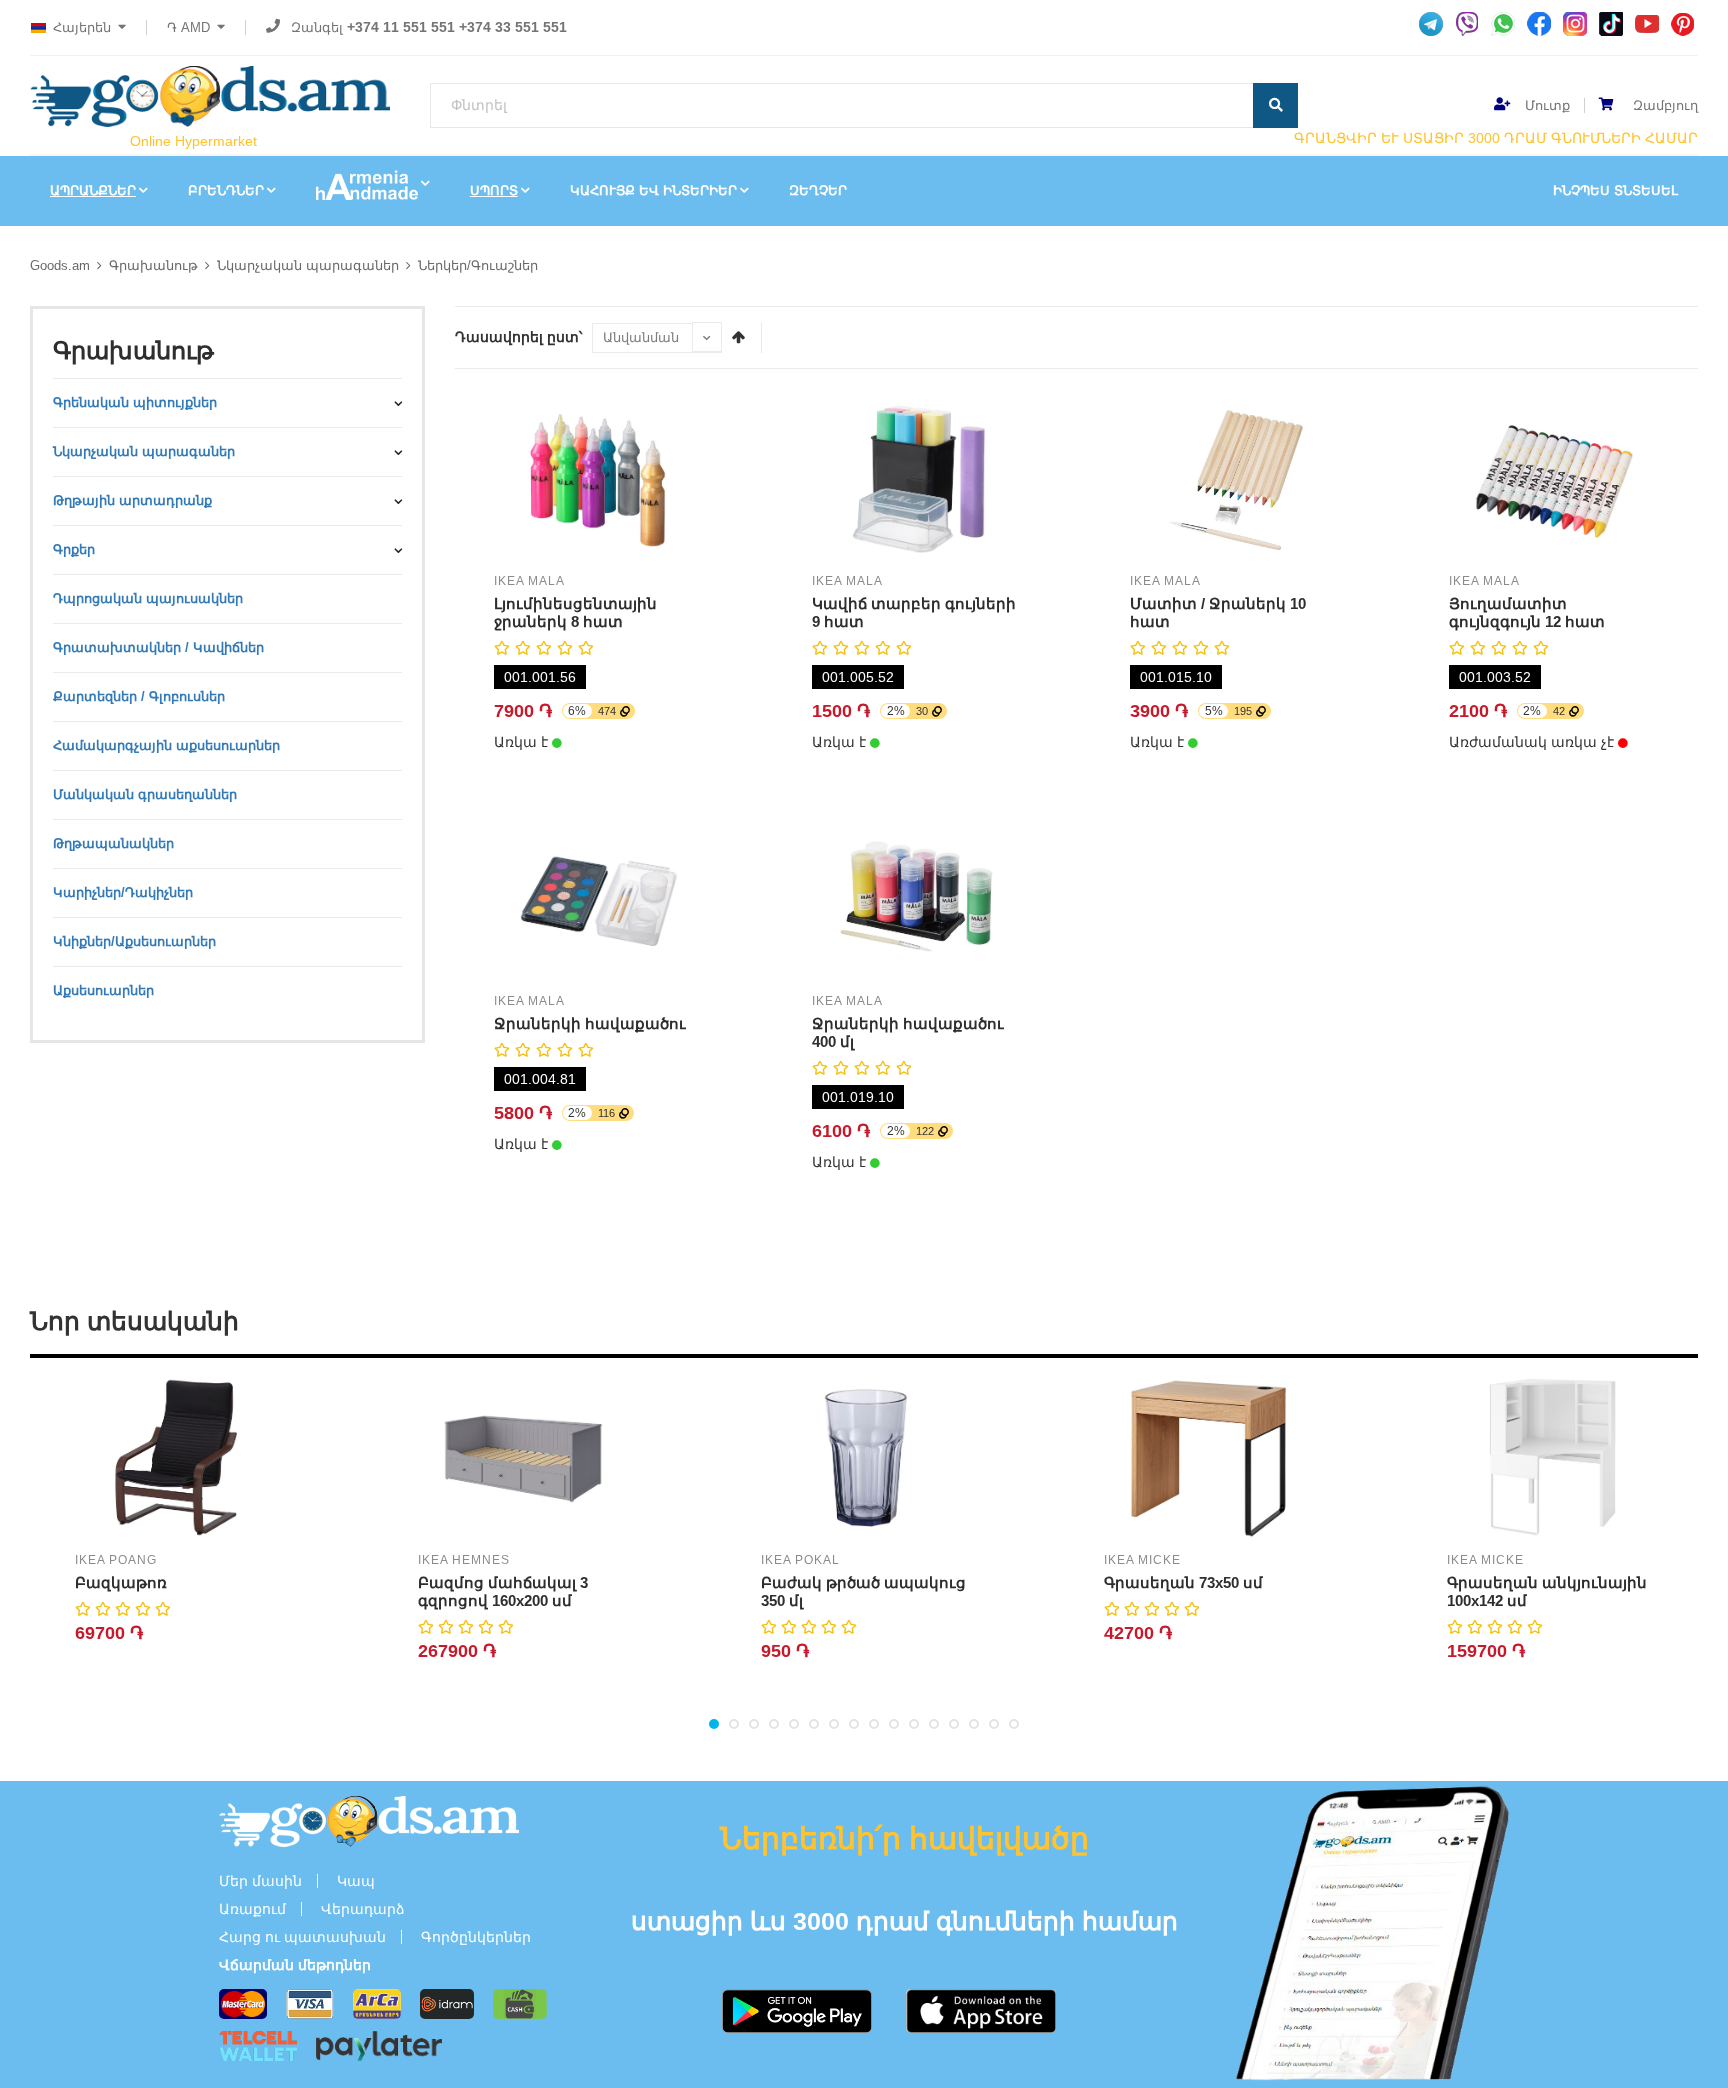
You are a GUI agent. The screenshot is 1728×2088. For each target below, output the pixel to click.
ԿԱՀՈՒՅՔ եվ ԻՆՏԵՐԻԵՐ (653, 190)
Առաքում (252, 1909)
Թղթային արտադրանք (132, 500)
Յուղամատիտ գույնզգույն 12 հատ (1527, 612)
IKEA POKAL (800, 1560)
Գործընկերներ (476, 1937)
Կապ (356, 1881)
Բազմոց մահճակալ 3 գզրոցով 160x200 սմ (503, 1591)
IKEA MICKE (1142, 1560)
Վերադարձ (363, 1909)
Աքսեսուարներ (103, 990)
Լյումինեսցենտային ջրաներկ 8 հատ (575, 612)
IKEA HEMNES (464, 1560)
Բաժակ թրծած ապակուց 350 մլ (863, 1591)
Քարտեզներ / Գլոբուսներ (139, 696)
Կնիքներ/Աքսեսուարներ (134, 941)
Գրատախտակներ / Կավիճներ (158, 647)
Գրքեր (74, 549)
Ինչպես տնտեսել (1615, 190)
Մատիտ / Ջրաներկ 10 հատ (1218, 612)
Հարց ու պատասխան (302, 1937)
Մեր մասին (260, 1881)
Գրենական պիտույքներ (135, 402)
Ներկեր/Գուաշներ (478, 265)
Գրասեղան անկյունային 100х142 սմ (1547, 1591)
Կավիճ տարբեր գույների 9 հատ (914, 612)
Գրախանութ (153, 265)
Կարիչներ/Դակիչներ (123, 892)
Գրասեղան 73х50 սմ (1183, 1582)
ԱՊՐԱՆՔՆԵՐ (93, 190)
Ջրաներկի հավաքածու (590, 1023)
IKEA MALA (529, 581)
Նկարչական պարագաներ (308, 265)
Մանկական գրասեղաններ (145, 794)
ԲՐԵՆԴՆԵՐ (226, 190)
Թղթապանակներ (113, 843)
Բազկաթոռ (121, 1582)
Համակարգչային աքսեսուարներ (166, 745)
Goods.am (60, 265)
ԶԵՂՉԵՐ (818, 190)
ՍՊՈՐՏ (494, 190)
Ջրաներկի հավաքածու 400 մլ (908, 1032)
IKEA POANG (116, 1560)
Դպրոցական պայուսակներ (148, 598)
